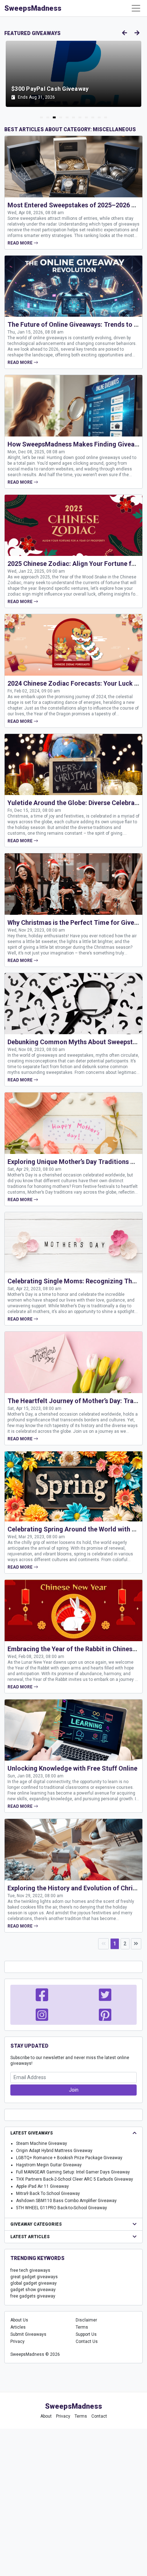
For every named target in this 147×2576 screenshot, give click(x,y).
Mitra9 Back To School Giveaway (48, 2193)
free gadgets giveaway (33, 2296)
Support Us (86, 2334)
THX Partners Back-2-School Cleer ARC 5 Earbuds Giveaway (75, 2179)
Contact (99, 2416)
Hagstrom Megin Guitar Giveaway (49, 2165)
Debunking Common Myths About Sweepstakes (77, 1042)
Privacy (17, 2341)
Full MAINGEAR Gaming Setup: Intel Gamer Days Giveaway (73, 2172)
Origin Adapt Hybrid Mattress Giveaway (54, 2151)
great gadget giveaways (34, 2277)
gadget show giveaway (33, 2290)
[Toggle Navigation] (136, 8)
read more (21, 243)
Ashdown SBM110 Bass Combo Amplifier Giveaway (66, 2201)
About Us (19, 2320)
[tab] (41, 117)
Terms (82, 2327)
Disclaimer (86, 2320)
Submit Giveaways (28, 2334)
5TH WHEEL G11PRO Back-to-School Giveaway (62, 2208)
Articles (18, 2327)
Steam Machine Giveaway (42, 2143)
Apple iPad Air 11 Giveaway (42, 2186)
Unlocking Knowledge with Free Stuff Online (72, 1768)
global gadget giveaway (34, 2283)
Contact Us (87, 2341)
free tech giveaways (30, 2270)
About (46, 2416)
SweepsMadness (33, 8)
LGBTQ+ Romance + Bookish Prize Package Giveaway (69, 2158)
